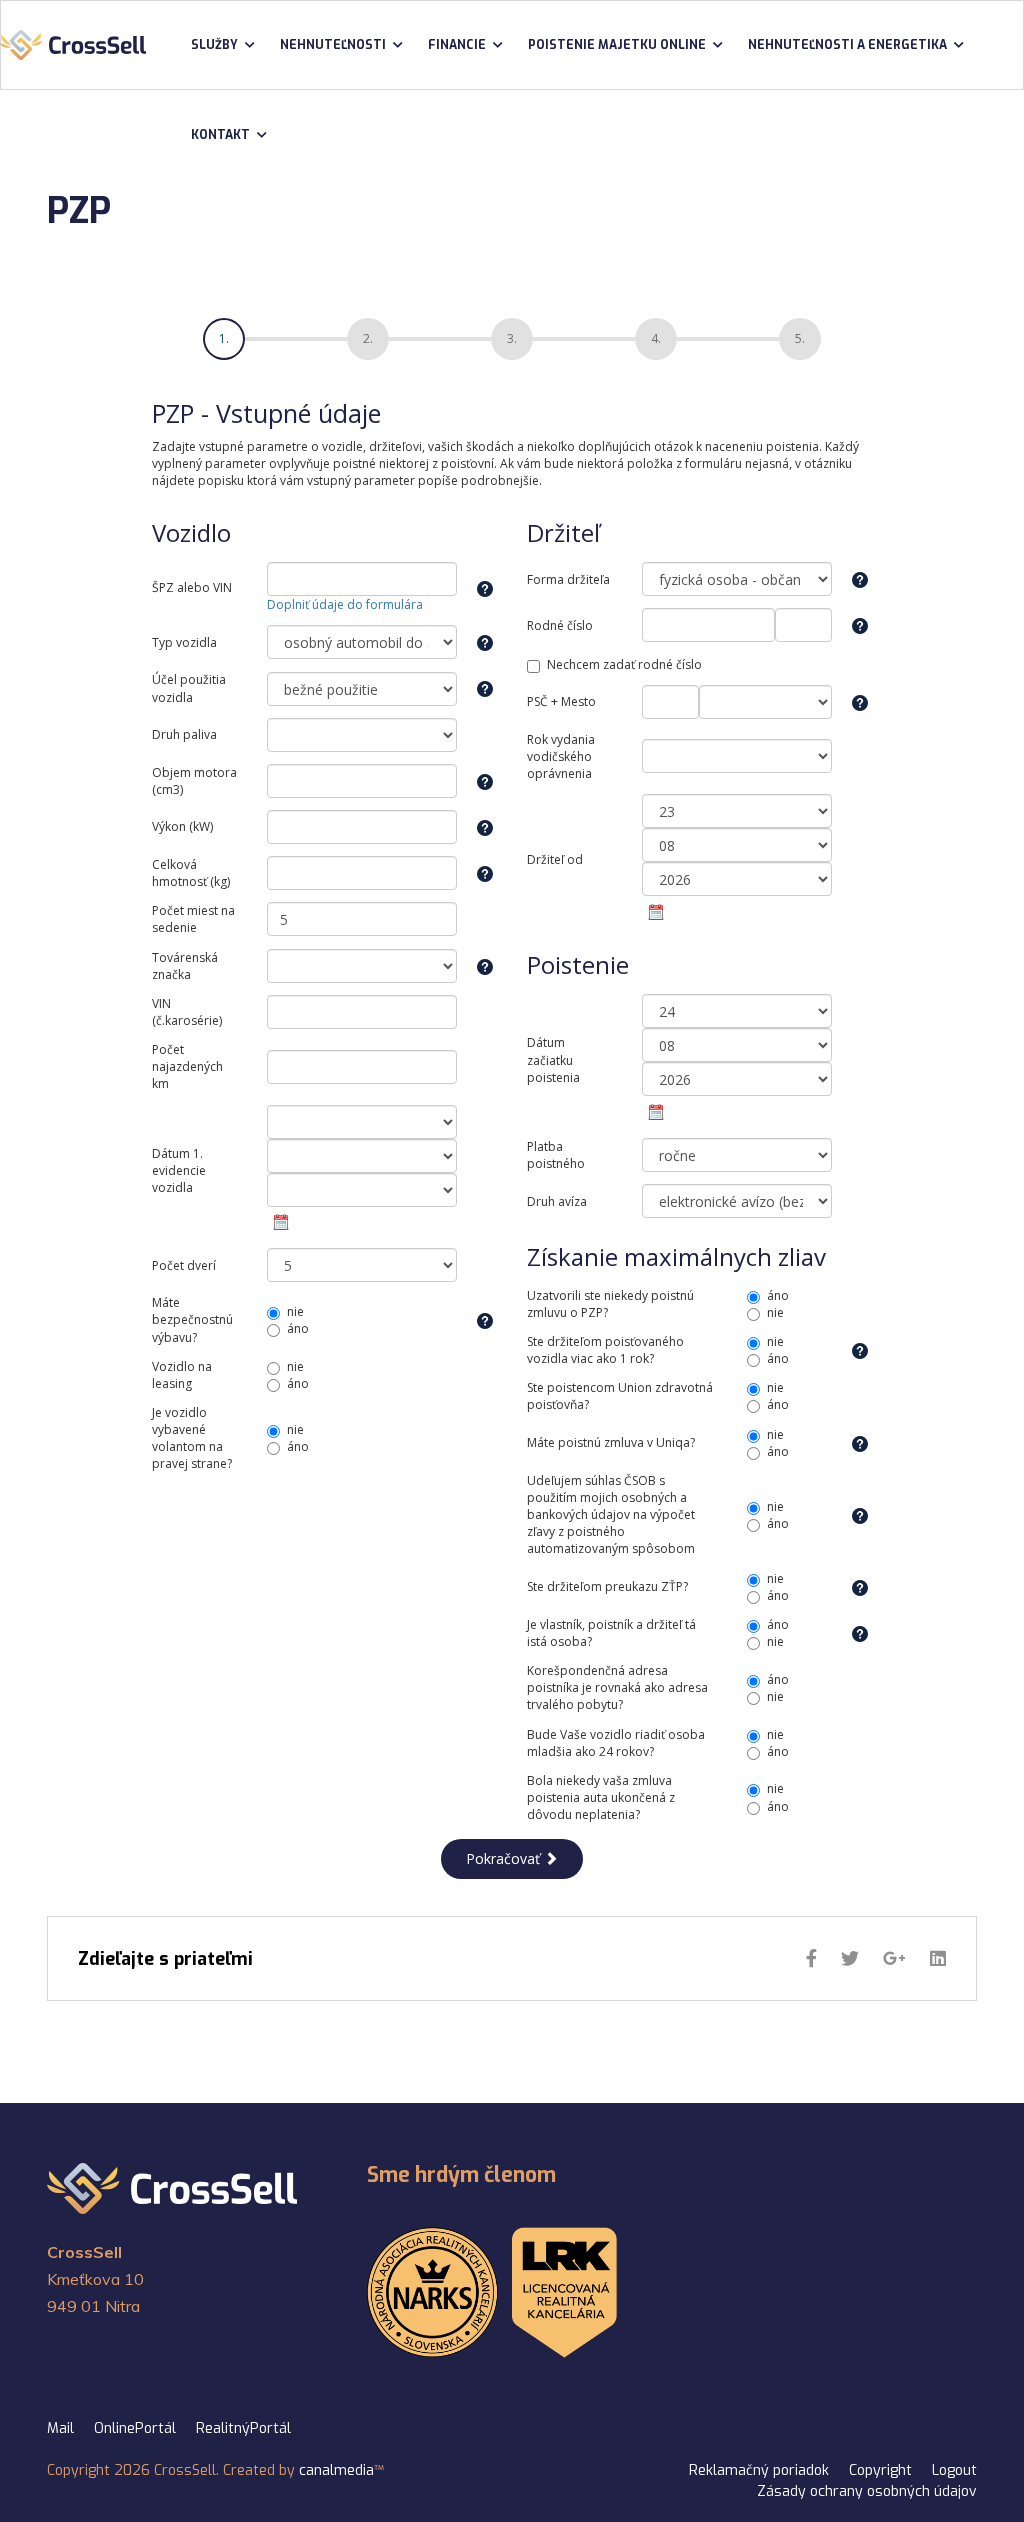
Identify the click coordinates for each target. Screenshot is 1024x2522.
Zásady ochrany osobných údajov (867, 2491)
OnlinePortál (135, 2428)
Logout (954, 2470)
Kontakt (220, 135)
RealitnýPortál (243, 2428)
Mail (60, 2428)
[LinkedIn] (938, 1959)
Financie (457, 45)
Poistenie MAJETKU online (617, 45)
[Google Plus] (894, 1959)
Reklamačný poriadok (759, 2470)
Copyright (880, 2470)
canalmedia (336, 2470)
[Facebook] (811, 1959)
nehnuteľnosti (333, 45)
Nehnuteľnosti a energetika (847, 45)
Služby (214, 45)
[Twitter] (850, 1959)
